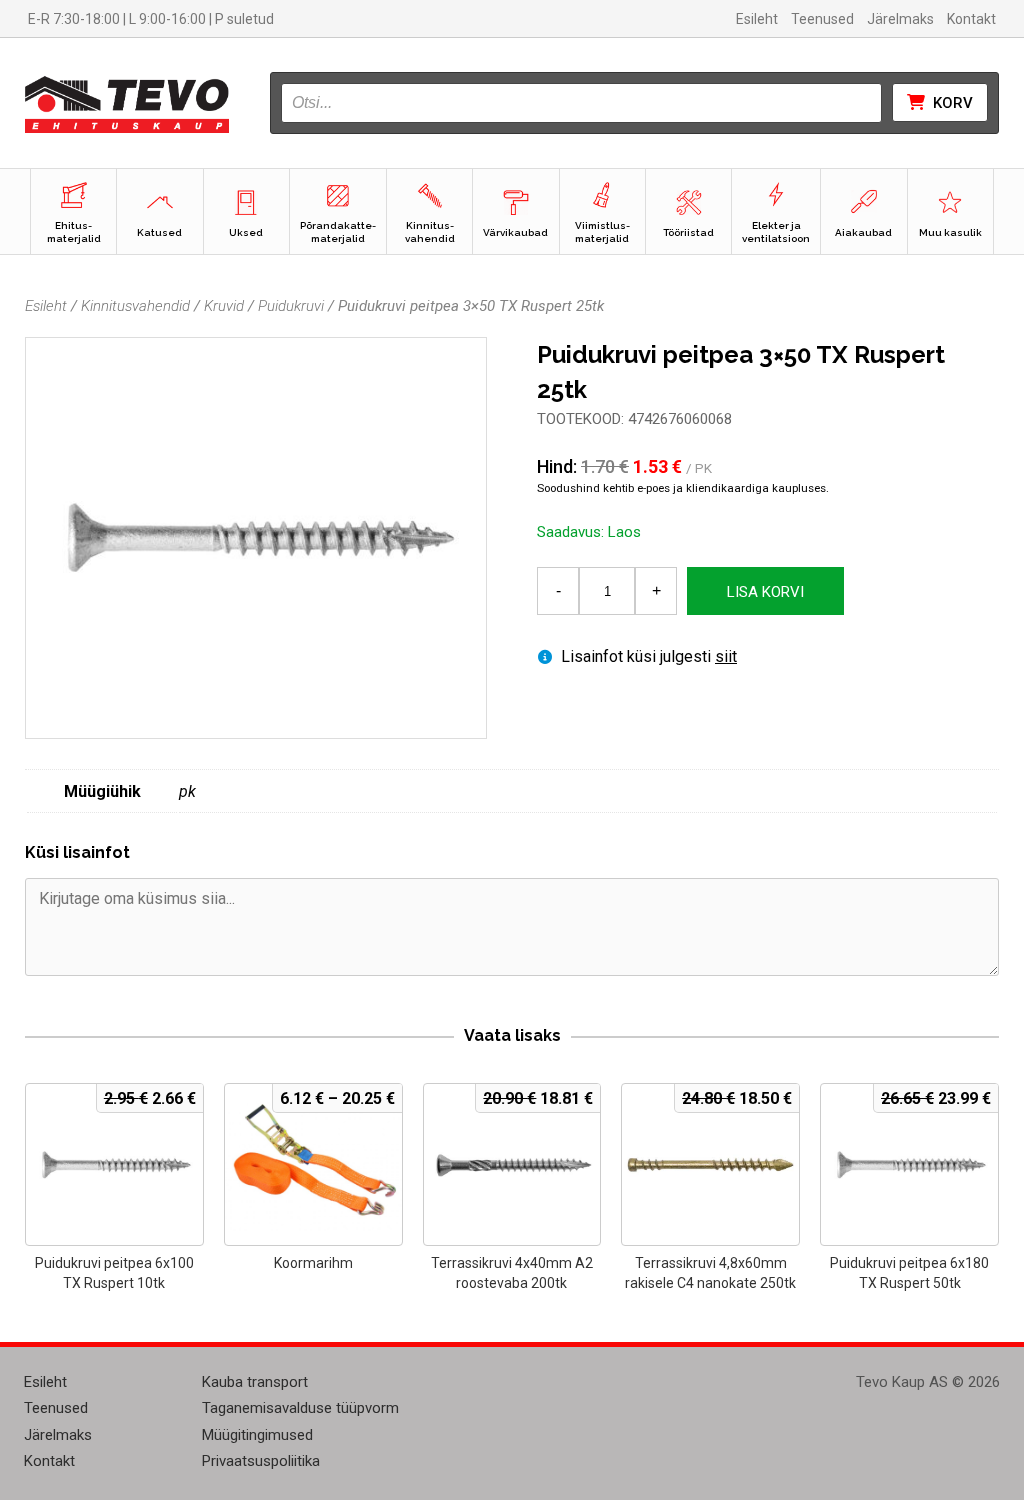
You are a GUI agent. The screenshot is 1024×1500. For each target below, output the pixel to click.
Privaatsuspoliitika (261, 1461)
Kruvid (224, 306)
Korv (951, 103)
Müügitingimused (257, 1435)
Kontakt (971, 19)
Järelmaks (900, 19)
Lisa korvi (765, 592)
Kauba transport (255, 1382)
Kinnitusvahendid (135, 306)
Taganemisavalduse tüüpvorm (300, 1408)
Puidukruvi (291, 306)
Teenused (822, 19)
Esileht (757, 19)
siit (726, 656)
